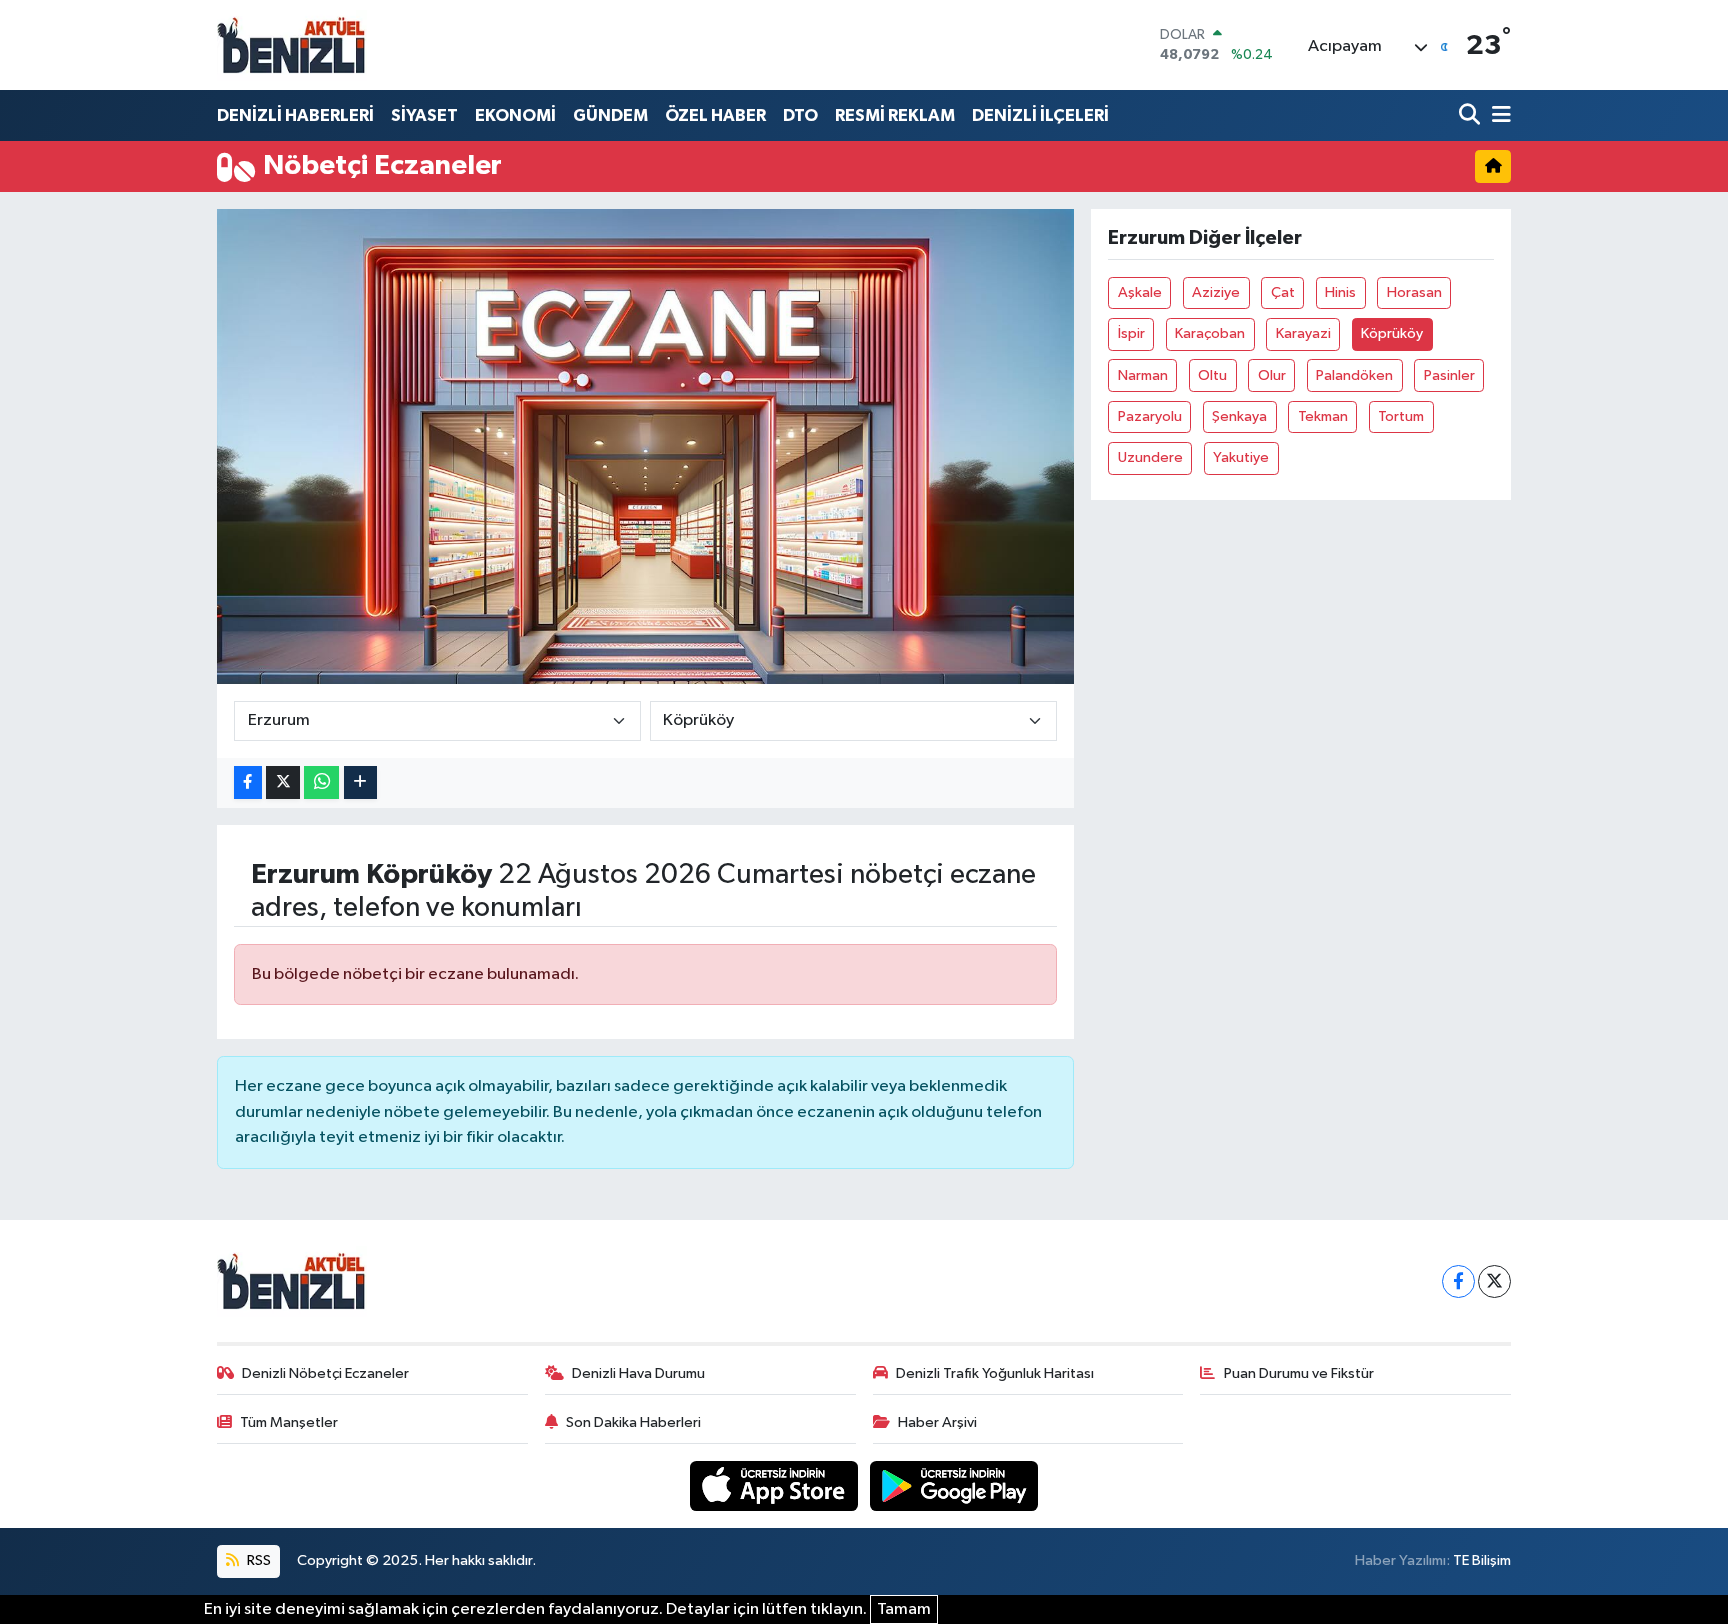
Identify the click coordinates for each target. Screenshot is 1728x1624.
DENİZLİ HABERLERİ (295, 115)
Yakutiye (1241, 457)
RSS (257, 1560)
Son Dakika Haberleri (633, 1422)
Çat (1283, 292)
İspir (1131, 333)
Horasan (1414, 292)
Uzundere (1150, 457)
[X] (1494, 1281)
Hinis (1340, 292)
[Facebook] (1458, 1281)
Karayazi (1303, 333)
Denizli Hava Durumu (638, 1373)
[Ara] (1471, 115)
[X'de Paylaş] (283, 782)
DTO (800, 115)
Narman (1143, 375)
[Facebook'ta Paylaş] (248, 782)
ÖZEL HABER (715, 115)
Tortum (1401, 416)
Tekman (1323, 416)
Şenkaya (1239, 416)
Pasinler (1449, 375)
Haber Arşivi (937, 1422)
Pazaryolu (1150, 416)
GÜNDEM (610, 115)
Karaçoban (1210, 333)
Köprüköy (1392, 333)
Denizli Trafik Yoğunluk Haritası (995, 1373)
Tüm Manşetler (289, 1422)
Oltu (1212, 375)
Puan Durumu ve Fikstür (1299, 1373)
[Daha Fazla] (360, 782)
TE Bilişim (1482, 1560)
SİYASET (424, 115)
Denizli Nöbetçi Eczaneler (325, 1373)
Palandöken (1354, 375)
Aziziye (1216, 292)
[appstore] (776, 1485)
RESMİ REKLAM (895, 115)
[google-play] (954, 1485)
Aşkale (1140, 292)
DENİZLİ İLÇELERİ (1040, 115)
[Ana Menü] (1498, 115)
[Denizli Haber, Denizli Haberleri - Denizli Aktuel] (292, 45)
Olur (1272, 375)
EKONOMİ (515, 115)
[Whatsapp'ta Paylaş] (321, 782)
